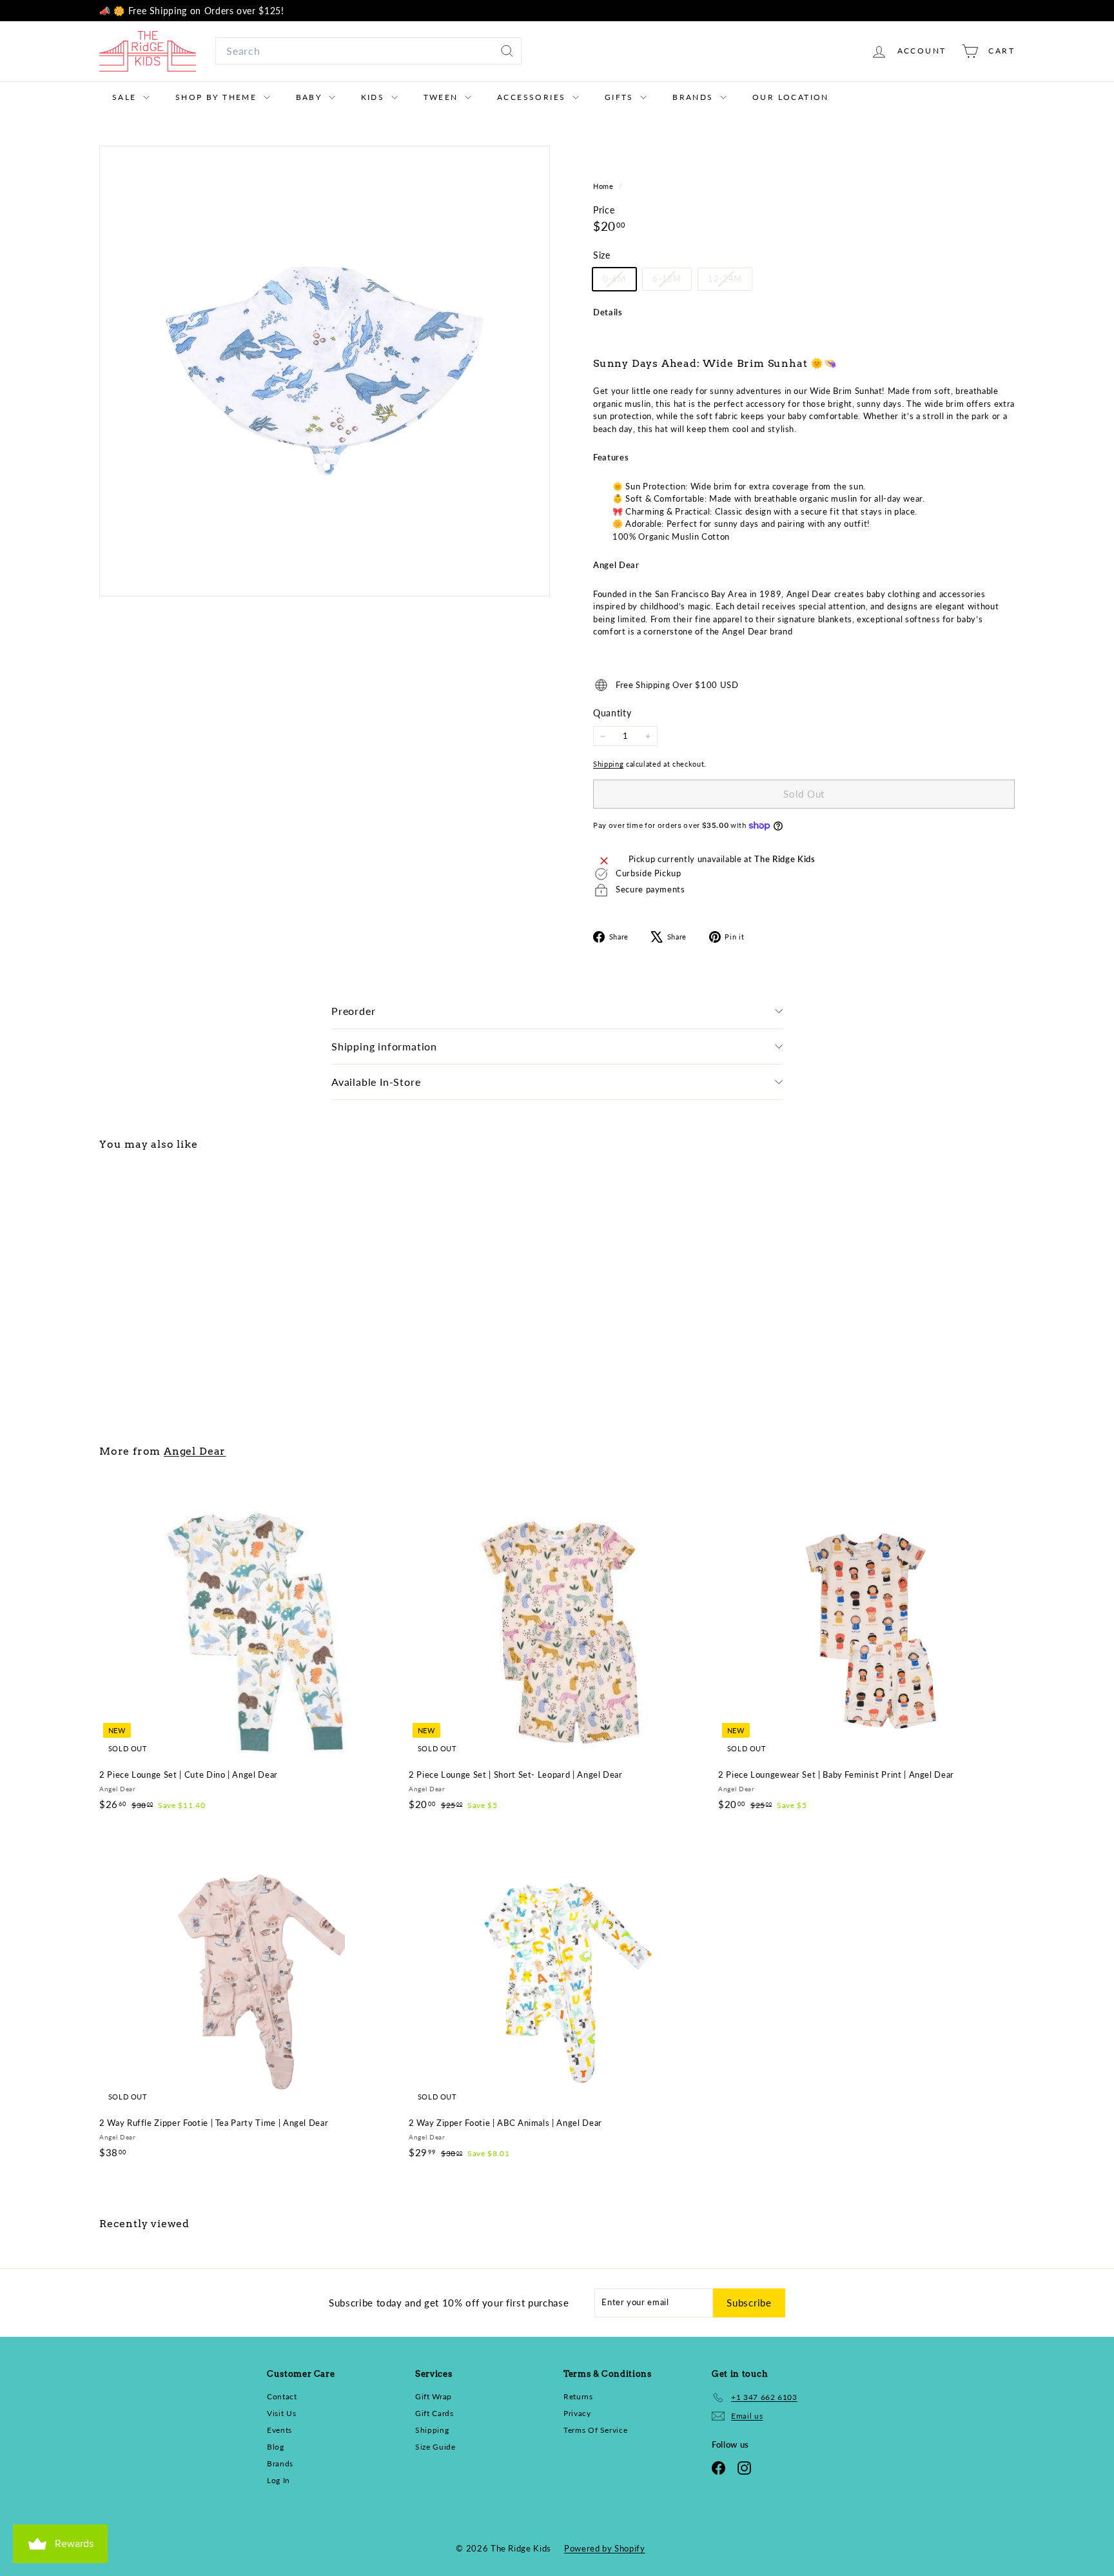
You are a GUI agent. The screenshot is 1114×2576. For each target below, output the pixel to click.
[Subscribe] (718, 1367)
